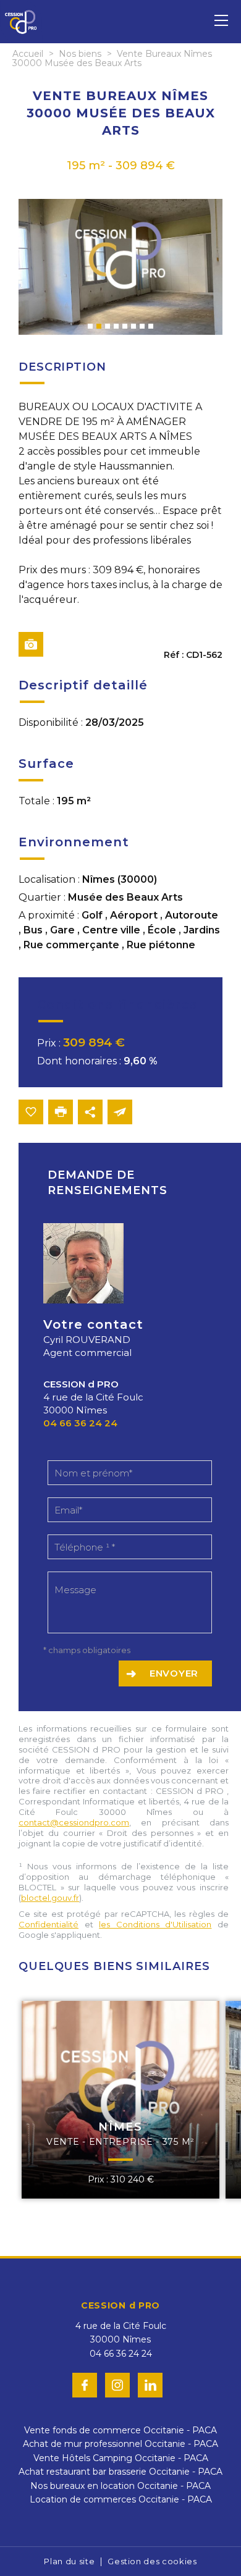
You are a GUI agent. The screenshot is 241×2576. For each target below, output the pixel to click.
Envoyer (174, 1673)
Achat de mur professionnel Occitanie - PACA (120, 2444)
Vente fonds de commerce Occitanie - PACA (120, 2430)
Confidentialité (49, 1924)
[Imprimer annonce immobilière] (61, 1112)
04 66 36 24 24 (80, 1423)
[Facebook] (85, 2385)
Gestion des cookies (152, 2561)
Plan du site (69, 2561)
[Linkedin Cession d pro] (150, 2385)
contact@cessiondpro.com (74, 1822)
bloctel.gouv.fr (50, 1898)
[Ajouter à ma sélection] (31, 1112)
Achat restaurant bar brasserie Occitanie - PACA (120, 2472)
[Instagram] (117, 2385)
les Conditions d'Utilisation (155, 1924)
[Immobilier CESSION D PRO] (21, 41)
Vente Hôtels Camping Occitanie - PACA (121, 2458)
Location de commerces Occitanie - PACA (121, 2499)
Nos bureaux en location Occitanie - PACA (120, 2486)
